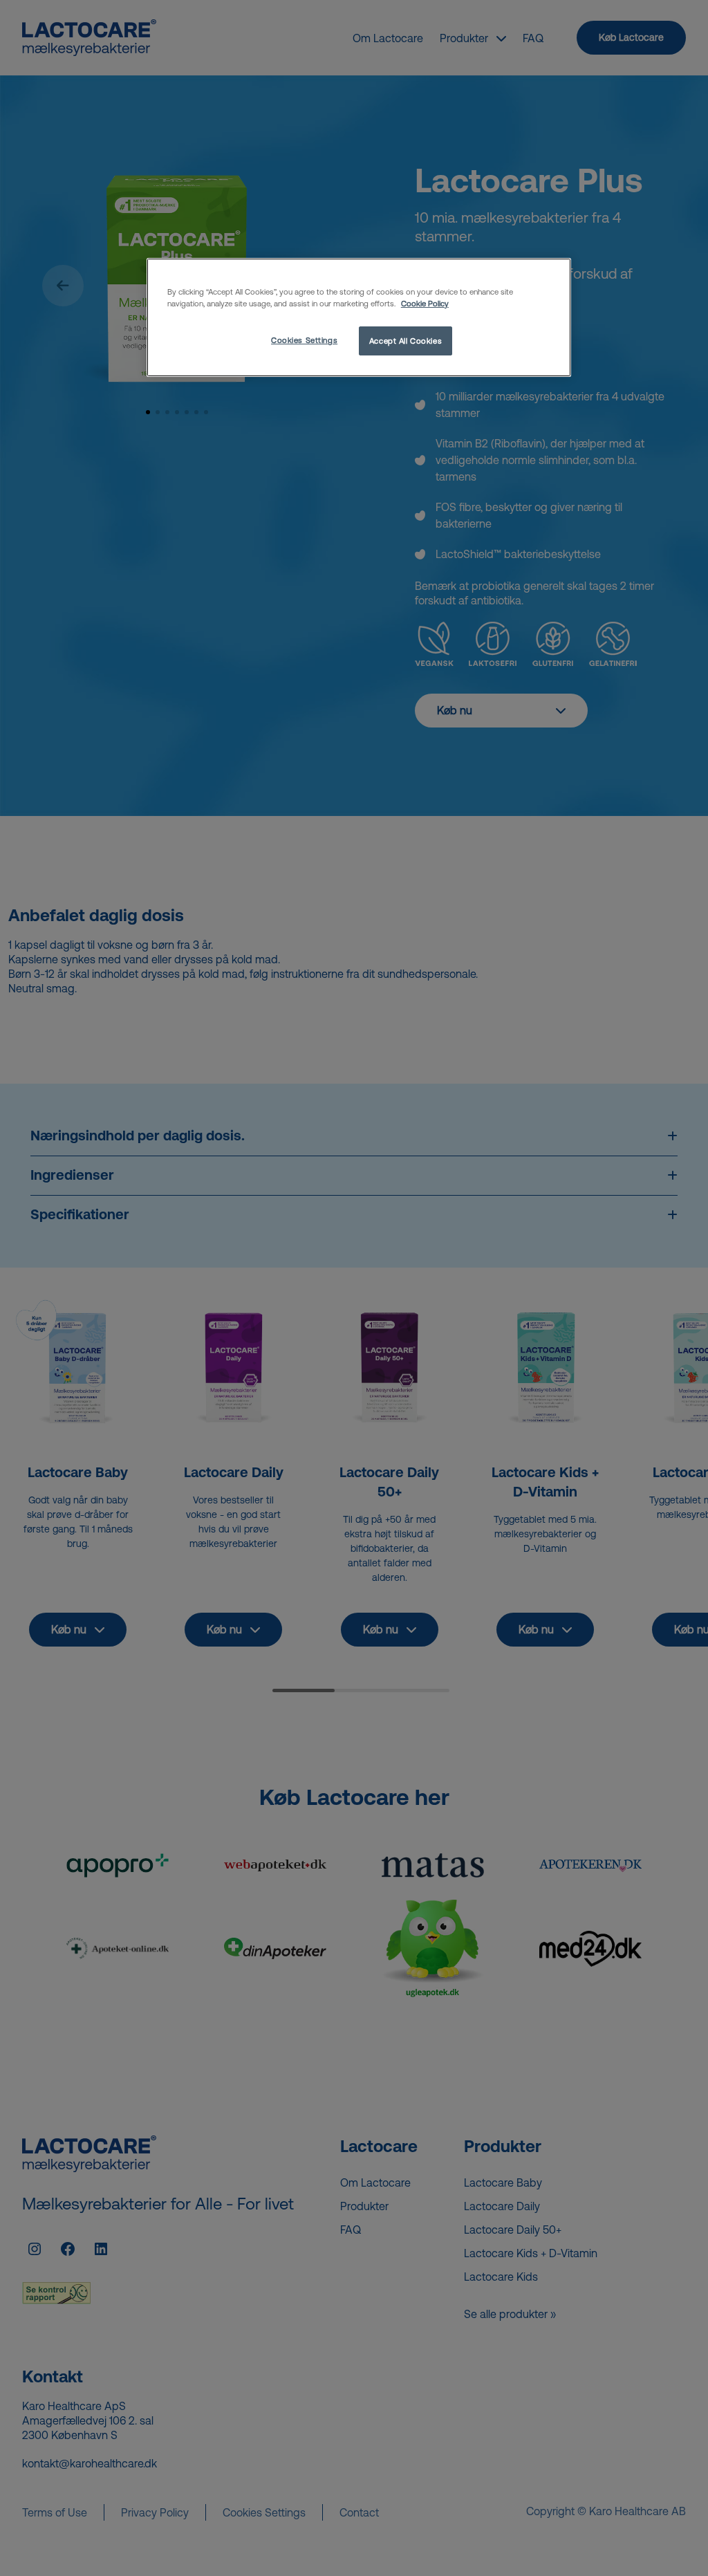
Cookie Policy (425, 303)
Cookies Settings (304, 340)
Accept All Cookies (406, 341)
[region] (359, 317)
